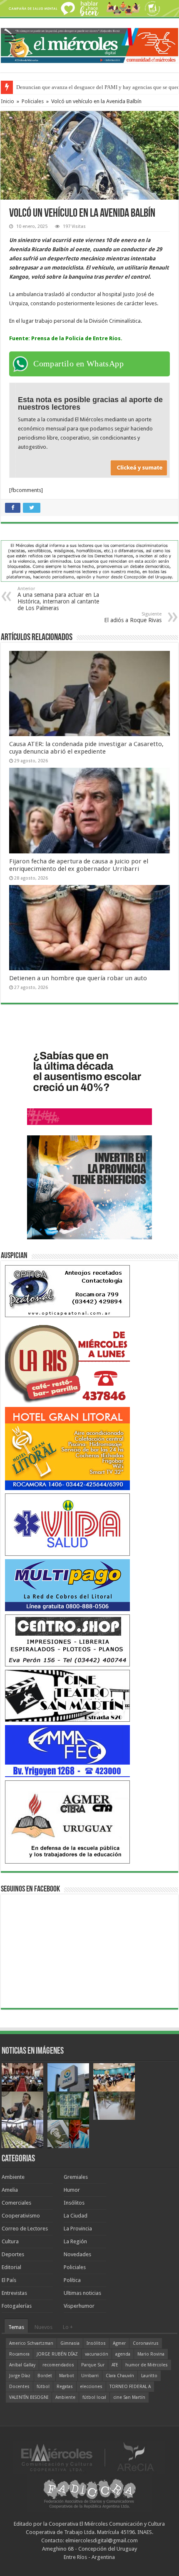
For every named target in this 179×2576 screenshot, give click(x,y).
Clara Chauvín (120, 2376)
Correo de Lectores (25, 2229)
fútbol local (94, 2397)
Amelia (10, 2190)
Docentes (19, 2387)
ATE (115, 2365)
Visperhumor (79, 2306)
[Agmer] (67, 1821)
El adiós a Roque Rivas (133, 617)
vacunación (97, 2354)
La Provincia (78, 2229)
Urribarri (90, 2376)
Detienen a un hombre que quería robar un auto (78, 978)
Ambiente (13, 2177)
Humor (72, 2190)
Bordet (45, 2376)
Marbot (67, 2376)
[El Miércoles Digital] (89, 44)
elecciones (91, 2387)
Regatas (65, 2387)
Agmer (119, 2343)
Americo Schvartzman (31, 2343)
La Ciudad (76, 2216)
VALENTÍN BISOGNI (29, 2397)
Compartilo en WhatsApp (78, 363)
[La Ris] (67, 1361)
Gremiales (76, 2177)
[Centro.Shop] (67, 1640)
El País (9, 2280)
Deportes (13, 2254)
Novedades (77, 2254)
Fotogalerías (17, 2306)
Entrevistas (14, 2293)
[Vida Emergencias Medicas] (67, 1524)
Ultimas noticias (82, 2293)
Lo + (68, 2327)
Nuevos (44, 2327)
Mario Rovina (151, 2354)
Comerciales (16, 2203)
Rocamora (19, 2354)
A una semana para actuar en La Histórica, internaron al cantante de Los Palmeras (58, 599)
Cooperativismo (21, 2216)
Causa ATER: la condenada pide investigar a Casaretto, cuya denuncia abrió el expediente (86, 748)
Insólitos (74, 2203)
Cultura (10, 2241)
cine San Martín (129, 2397)
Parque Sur (93, 2365)
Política (72, 2280)
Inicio (7, 101)
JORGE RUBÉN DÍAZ (57, 2354)
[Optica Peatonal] (67, 1291)
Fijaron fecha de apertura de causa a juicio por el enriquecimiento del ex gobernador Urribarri (79, 865)
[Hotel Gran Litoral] (67, 1448)
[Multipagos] (67, 1585)
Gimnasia (70, 2343)
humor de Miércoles (147, 2365)
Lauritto (149, 2376)
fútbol (43, 2387)
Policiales (33, 101)
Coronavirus (146, 2343)
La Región (75, 2241)
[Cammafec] (67, 1751)
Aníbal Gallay (22, 2365)
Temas (16, 2327)
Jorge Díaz (20, 2376)
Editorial (11, 2267)
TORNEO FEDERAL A (130, 2387)
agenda (123, 2354)
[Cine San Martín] (67, 1695)
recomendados (58, 2365)
